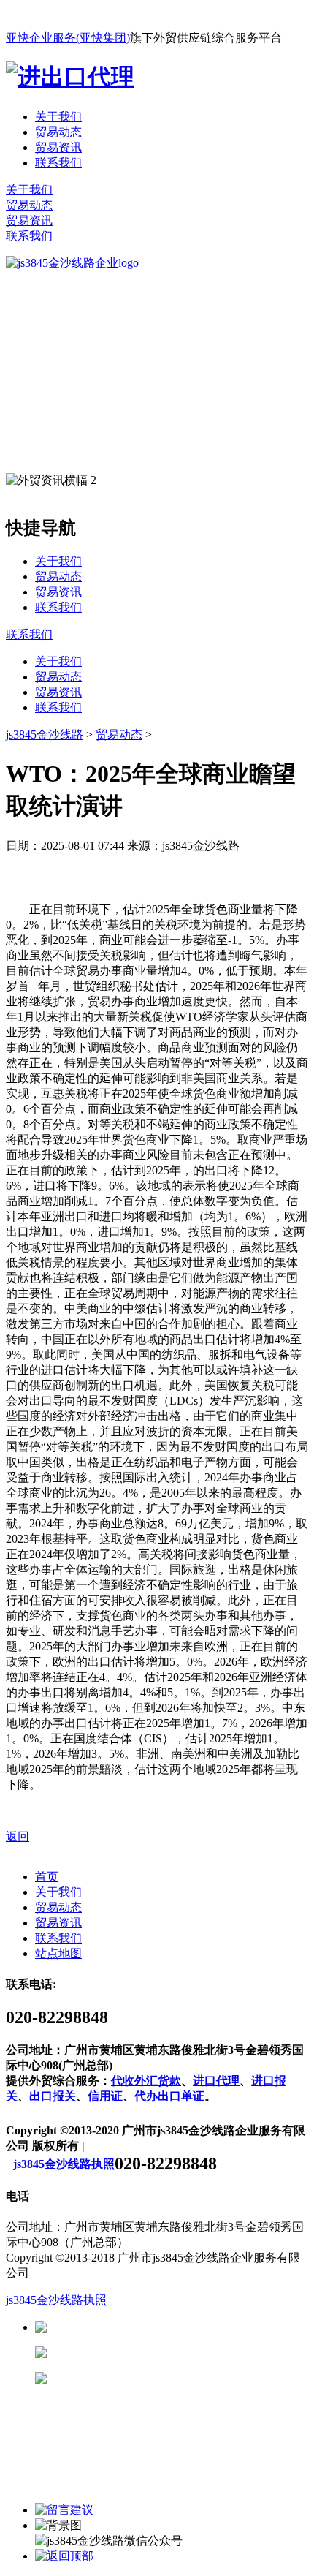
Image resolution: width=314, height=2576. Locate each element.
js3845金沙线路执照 (64, 2164)
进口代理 (216, 2081)
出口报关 (53, 2096)
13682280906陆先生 (161, 2378)
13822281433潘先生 (161, 2353)
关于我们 (58, 117)
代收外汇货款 (146, 2081)
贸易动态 (58, 132)
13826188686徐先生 (161, 2327)
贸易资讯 (58, 147)
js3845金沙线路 (45, 734)
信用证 (105, 2096)
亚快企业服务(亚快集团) (68, 38)
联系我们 (58, 163)
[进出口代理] (70, 77)
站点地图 (58, 1953)
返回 (18, 1836)
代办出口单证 (169, 2096)
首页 (47, 1877)
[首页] (72, 263)
